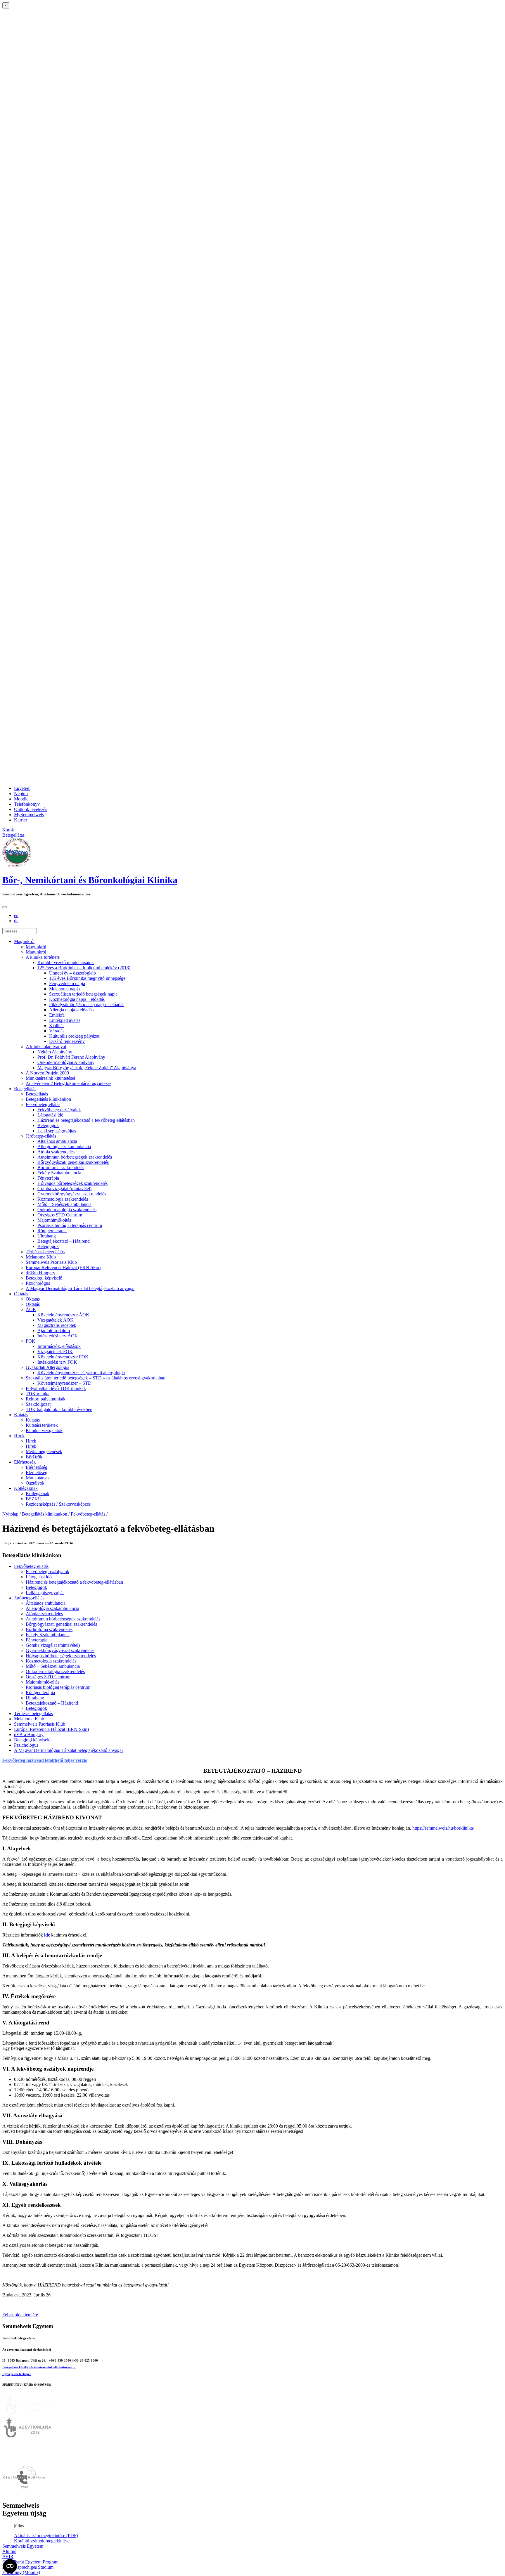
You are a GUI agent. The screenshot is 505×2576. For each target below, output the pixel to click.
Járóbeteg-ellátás (41, 1136)
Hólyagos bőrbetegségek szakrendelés (72, 1183)
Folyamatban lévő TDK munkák (56, 1388)
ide (47, 1935)
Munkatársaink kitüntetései (50, 1078)
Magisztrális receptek (57, 1325)
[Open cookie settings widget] (10, 2566)
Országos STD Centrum (60, 1215)
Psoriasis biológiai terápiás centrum (70, 1225)
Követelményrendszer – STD (64, 1383)
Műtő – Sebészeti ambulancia (64, 1204)
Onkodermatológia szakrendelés (67, 1210)
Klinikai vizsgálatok (44, 1430)
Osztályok (35, 1483)
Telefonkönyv (27, 804)
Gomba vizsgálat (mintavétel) (64, 1189)
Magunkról (24, 941)
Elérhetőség (25, 1462)
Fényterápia (48, 1178)
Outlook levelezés (31, 809)
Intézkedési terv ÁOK (58, 1336)
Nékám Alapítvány (55, 1052)
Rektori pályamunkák (46, 1399)
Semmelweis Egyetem (23, 2546)
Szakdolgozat (38, 1404)
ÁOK (31, 1309)
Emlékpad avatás (65, 1020)
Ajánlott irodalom (54, 1331)
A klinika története (43, 957)
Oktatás (21, 1294)
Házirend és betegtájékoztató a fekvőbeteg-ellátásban (86, 1120)
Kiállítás (57, 1026)
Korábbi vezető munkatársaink (66, 962)
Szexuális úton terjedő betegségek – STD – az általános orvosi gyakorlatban (96, 1378)
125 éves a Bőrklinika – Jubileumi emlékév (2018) (84, 968)
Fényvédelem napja (67, 983)
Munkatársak (38, 1478)
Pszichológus (38, 1283)
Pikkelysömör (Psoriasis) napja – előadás (87, 1004)
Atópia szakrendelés (56, 1152)
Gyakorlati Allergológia (47, 1367)
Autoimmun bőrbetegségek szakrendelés (75, 1157)
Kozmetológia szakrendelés (63, 1199)
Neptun (21, 794)
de (16, 921)
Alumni (9, 2551)
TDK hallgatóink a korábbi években (59, 1409)
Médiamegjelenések (44, 1451)
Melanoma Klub (41, 1257)
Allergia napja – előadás (71, 1010)
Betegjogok (48, 1125)
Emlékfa (57, 1015)
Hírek (19, 1436)
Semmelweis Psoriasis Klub (51, 1262)
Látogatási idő (50, 1115)
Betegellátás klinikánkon (48, 1099)
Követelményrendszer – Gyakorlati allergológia (81, 1373)
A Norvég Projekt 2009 (47, 1073)
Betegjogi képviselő (44, 1278)
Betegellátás (25, 1089)
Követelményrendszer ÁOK (63, 1315)
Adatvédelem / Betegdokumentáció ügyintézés (69, 1083)
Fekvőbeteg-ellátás (43, 1104)
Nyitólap (10, 1514)
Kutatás (21, 1415)
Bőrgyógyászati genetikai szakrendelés (73, 1162)
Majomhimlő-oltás (54, 1220)
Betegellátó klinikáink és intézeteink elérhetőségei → (39, 2367)
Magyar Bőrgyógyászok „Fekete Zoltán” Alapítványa (87, 1068)
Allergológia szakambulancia (64, 1146)
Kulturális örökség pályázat (74, 1036)
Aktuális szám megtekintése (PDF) (46, 2536)
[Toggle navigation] (5, 907)
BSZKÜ (34, 1499)
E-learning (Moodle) (21, 2572)
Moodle (21, 799)
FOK (31, 1341)
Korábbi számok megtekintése (42, 2541)
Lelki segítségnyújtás (57, 1131)
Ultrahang (47, 1236)
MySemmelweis (29, 815)
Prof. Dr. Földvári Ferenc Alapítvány (71, 1057)
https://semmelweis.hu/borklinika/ (444, 1828)
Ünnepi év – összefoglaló (72, 973)
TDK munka (38, 1394)
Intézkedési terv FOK (57, 1362)
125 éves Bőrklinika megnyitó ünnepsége (87, 978)
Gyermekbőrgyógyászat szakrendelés (72, 1194)
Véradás (57, 1031)
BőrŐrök (34, 1457)
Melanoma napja (64, 989)
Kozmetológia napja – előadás (77, 999)
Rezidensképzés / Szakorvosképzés (58, 1504)
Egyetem (22, 788)
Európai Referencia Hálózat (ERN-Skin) (63, 1267)
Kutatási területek (42, 1425)
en (16, 915)
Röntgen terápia (52, 1231)
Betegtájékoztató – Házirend (64, 1241)
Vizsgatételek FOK (55, 1352)
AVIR (8, 2557)
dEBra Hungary (40, 1273)
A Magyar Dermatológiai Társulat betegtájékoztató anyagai (80, 1288)
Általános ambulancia (57, 1141)
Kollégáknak (26, 1488)
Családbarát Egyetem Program (30, 2562)
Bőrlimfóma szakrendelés (61, 1167)
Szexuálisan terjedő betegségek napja (83, 994)
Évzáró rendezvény (67, 1041)
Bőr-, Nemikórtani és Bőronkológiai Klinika (90, 880)
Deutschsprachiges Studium (28, 2567)
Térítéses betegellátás (45, 1252)
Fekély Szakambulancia (59, 1173)
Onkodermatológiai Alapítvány (66, 1062)
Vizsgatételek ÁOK (56, 1320)
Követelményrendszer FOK (63, 1357)
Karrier (21, 820)
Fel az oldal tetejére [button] (20, 2315)
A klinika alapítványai (46, 1047)
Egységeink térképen (17, 2374)
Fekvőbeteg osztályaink (59, 1110)
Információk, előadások (59, 1346)
